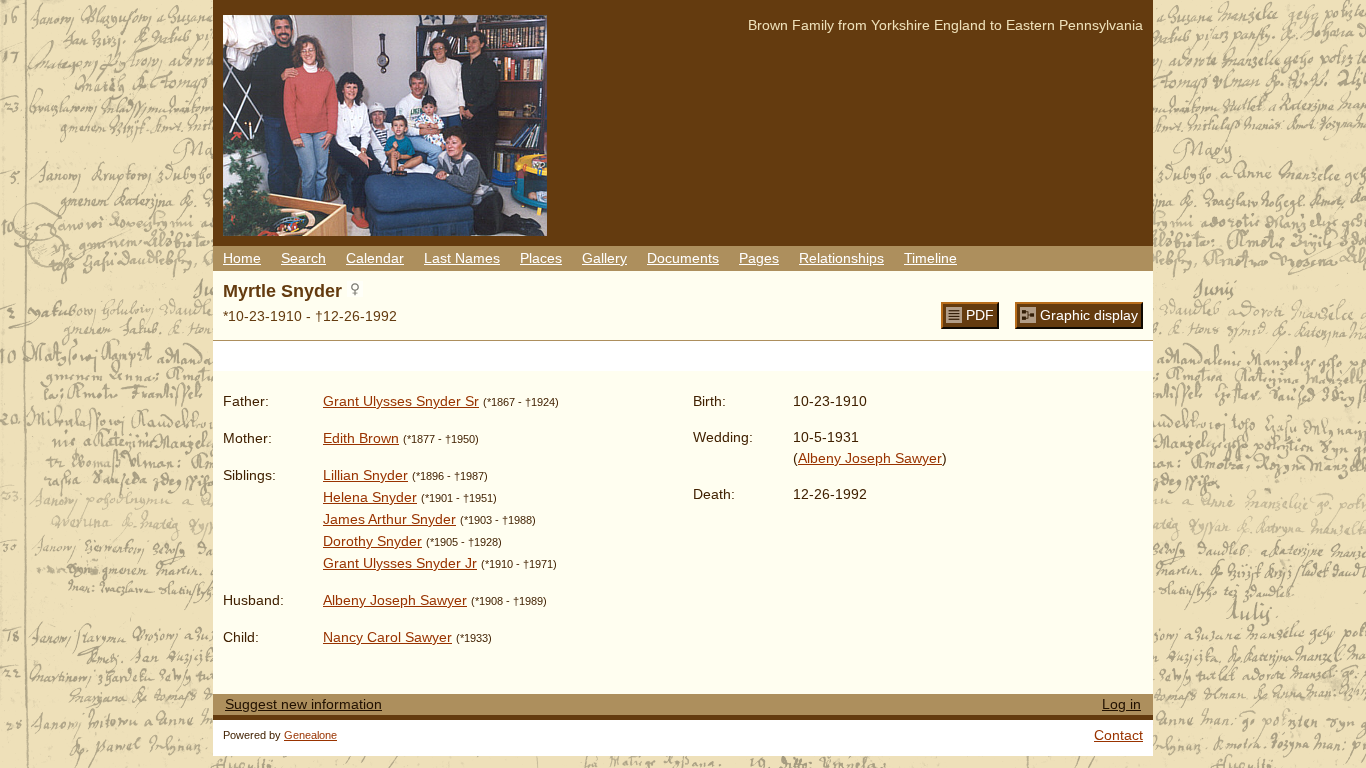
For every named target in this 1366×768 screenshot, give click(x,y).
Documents (683, 258)
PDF (980, 315)
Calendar (375, 258)
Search (303, 258)
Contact (1118, 735)
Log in (1121, 704)
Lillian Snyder (365, 475)
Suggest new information (303, 704)
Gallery (604, 258)
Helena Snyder (370, 497)
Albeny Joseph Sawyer (395, 600)
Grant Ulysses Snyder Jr (400, 563)
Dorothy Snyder (372, 541)
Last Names (462, 258)
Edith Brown (361, 438)
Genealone (310, 735)
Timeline (930, 258)
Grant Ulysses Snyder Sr (401, 401)
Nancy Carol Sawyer (387, 637)
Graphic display (1089, 315)
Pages (759, 258)
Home (242, 258)
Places (541, 258)
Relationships (841, 258)
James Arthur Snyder (389, 519)
